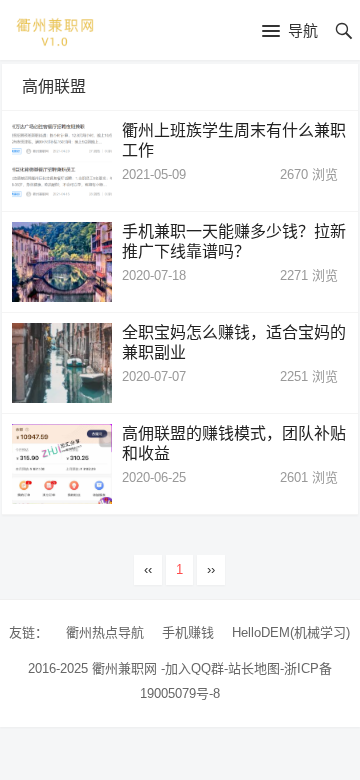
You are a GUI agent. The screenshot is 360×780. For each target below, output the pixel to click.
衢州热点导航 (105, 632)
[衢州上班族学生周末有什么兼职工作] (62, 161)
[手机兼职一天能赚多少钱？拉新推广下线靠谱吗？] (62, 262)
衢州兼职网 (124, 668)
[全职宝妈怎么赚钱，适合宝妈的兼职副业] (62, 363)
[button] (290, 32)
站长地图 (254, 668)
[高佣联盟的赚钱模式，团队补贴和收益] (62, 464)
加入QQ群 (194, 668)
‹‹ (148, 569)
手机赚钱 (188, 632)
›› (211, 569)
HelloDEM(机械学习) (291, 632)
